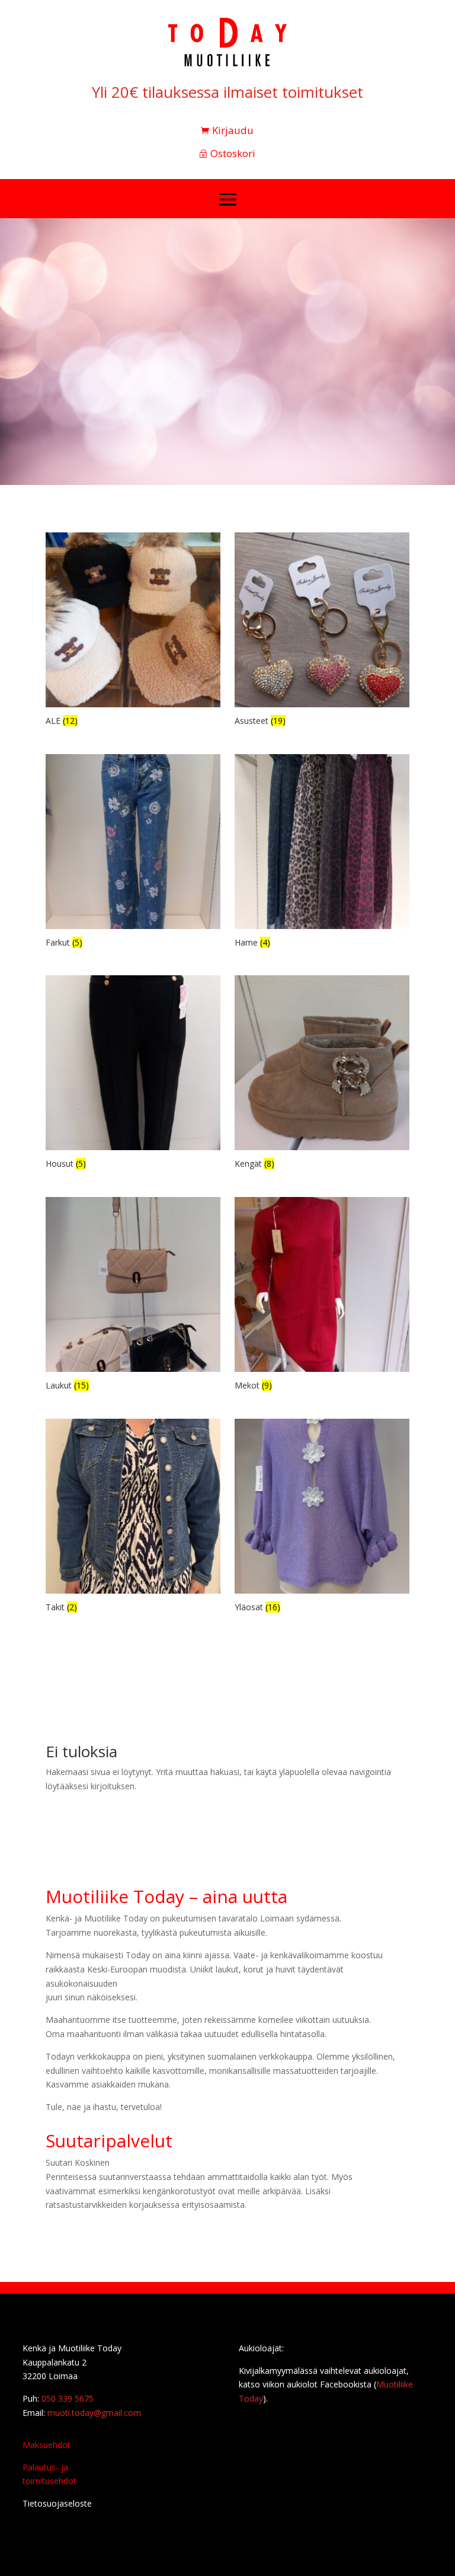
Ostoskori (233, 153)
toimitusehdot (49, 2481)
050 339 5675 (68, 2398)
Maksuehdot (47, 2445)
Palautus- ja (45, 2467)
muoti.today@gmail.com (94, 2413)
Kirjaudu (233, 130)
